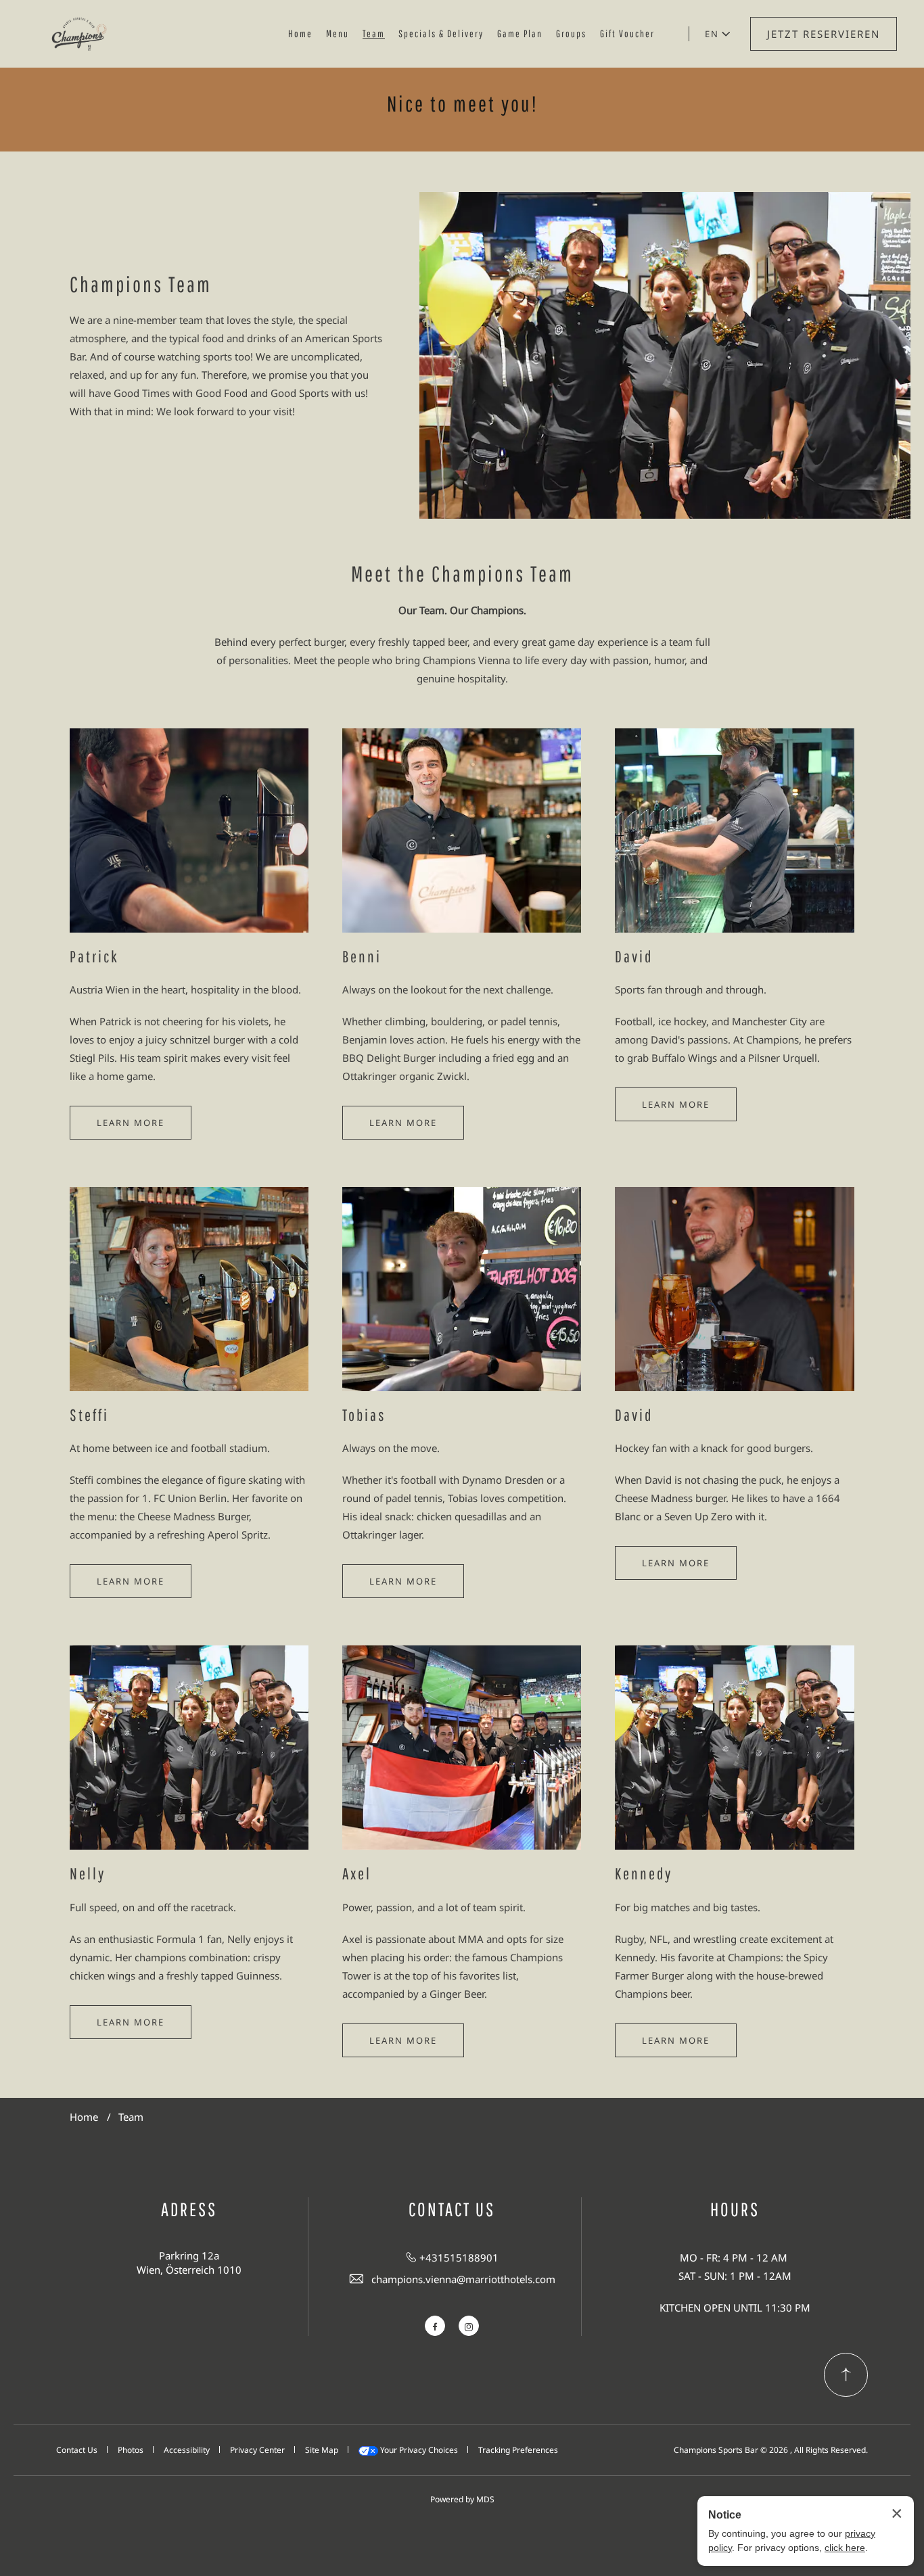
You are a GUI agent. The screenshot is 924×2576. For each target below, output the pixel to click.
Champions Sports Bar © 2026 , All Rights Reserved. (771, 2450)
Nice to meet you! (462, 103)
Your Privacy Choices (418, 2450)
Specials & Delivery (441, 33)
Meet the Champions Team (462, 573)
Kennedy (644, 1873)
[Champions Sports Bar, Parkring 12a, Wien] (79, 34)
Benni (362, 956)
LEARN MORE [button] (131, 1123)
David (634, 956)
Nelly (88, 1873)
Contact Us (77, 2450)
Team (374, 33)
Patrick (94, 956)
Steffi (89, 1415)
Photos (131, 2450)
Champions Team (141, 284)
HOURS (735, 2209)
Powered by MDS (462, 2499)
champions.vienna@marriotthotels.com (463, 2279)
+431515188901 (459, 2257)
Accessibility (187, 2450)
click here (845, 2548)
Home (300, 33)
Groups (571, 33)
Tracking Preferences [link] (518, 2450)
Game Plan (520, 33)
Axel (357, 1873)
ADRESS (189, 2209)
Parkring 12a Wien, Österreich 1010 (189, 2263)
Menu (338, 33)
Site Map (322, 2450)
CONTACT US (452, 2209)
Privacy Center (257, 2450)
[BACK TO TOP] (846, 2375)
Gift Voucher (627, 33)
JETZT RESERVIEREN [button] (824, 34)
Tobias (364, 1415)
